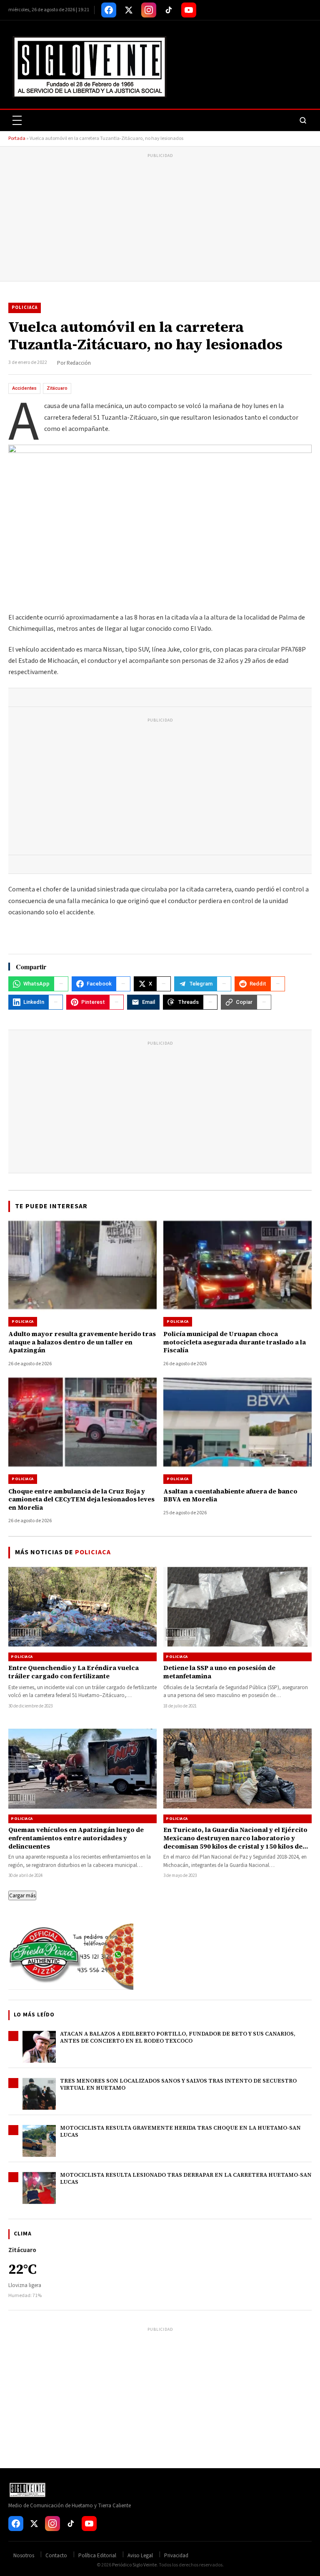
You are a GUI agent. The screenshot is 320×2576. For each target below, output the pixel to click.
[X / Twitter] (129, 10)
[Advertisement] (160, 219)
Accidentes (24, 388)
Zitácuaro (57, 388)
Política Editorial (97, 2556)
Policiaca (25, 307)
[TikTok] (169, 10)
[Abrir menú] (17, 120)
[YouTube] (189, 10)
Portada (17, 138)
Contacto (56, 2556)
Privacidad (176, 2556)
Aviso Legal (140, 2556)
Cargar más (22, 1895)
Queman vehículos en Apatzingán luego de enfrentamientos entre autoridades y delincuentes (76, 1838)
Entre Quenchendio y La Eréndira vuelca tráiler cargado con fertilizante (74, 1672)
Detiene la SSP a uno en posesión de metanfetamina (219, 1672)
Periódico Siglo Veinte (134, 2565)
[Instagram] (149, 10)
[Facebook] (109, 10)
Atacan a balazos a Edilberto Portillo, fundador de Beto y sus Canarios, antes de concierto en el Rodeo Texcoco (178, 2037)
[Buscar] (303, 120)
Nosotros (24, 2556)
